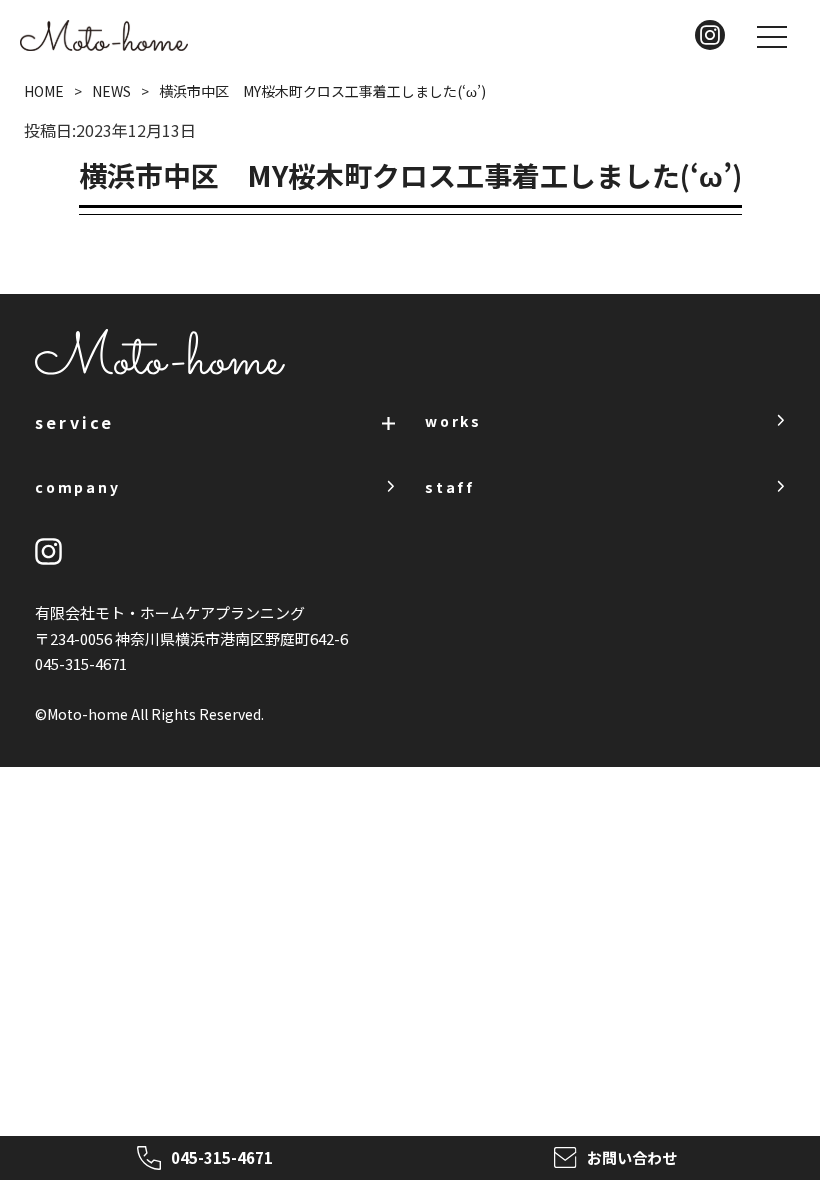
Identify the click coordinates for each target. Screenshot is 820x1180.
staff (450, 487)
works (453, 421)
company (78, 487)
